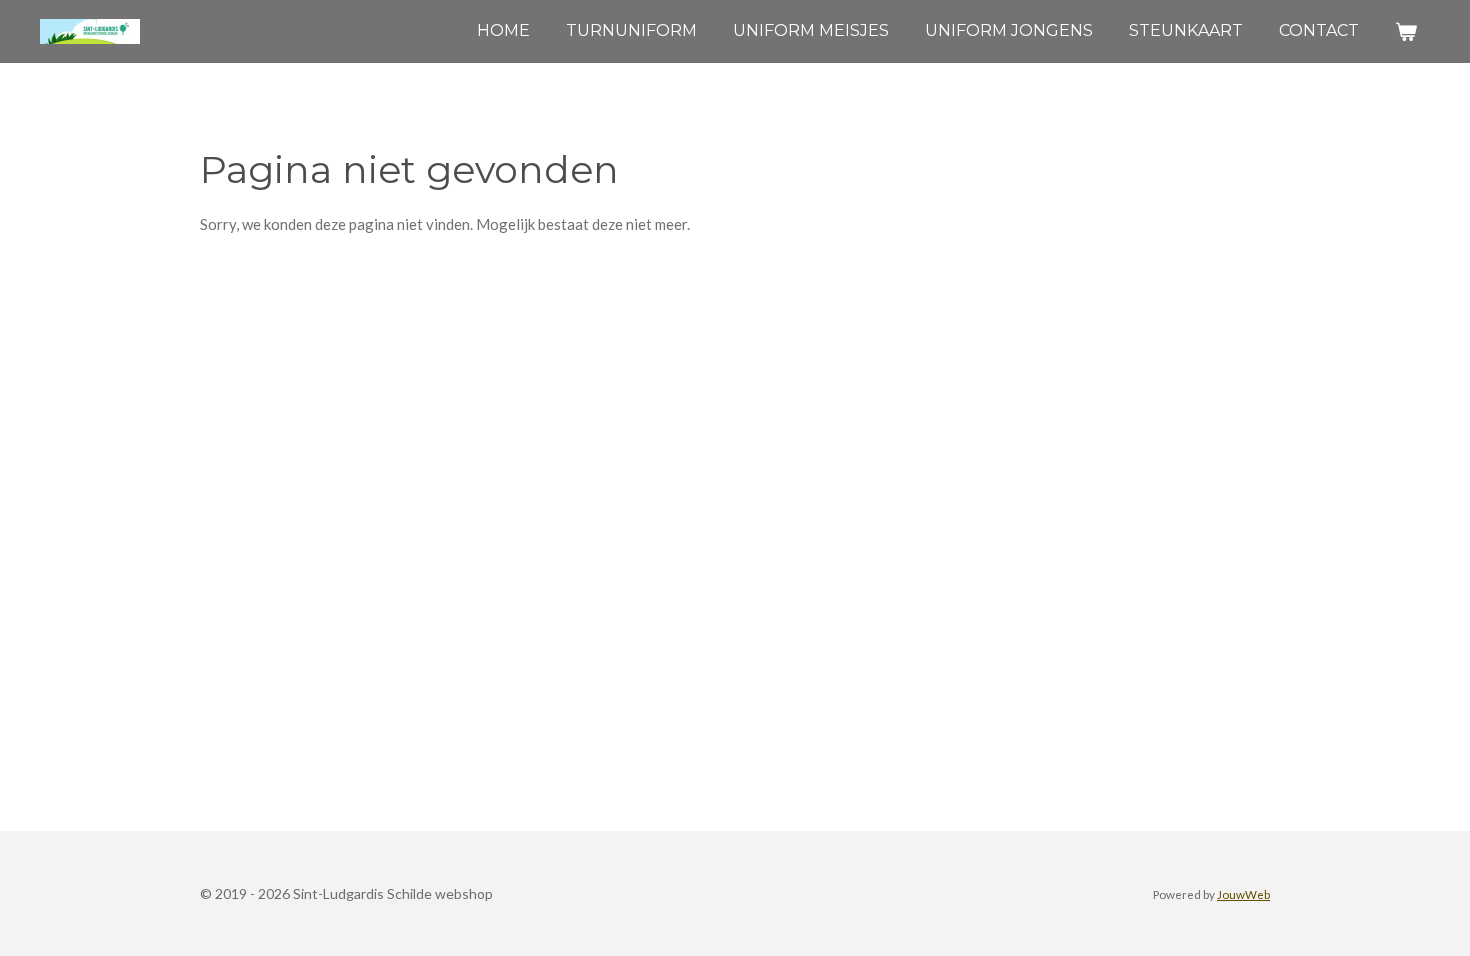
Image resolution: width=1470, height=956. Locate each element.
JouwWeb (1243, 894)
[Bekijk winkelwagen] (1406, 31)
